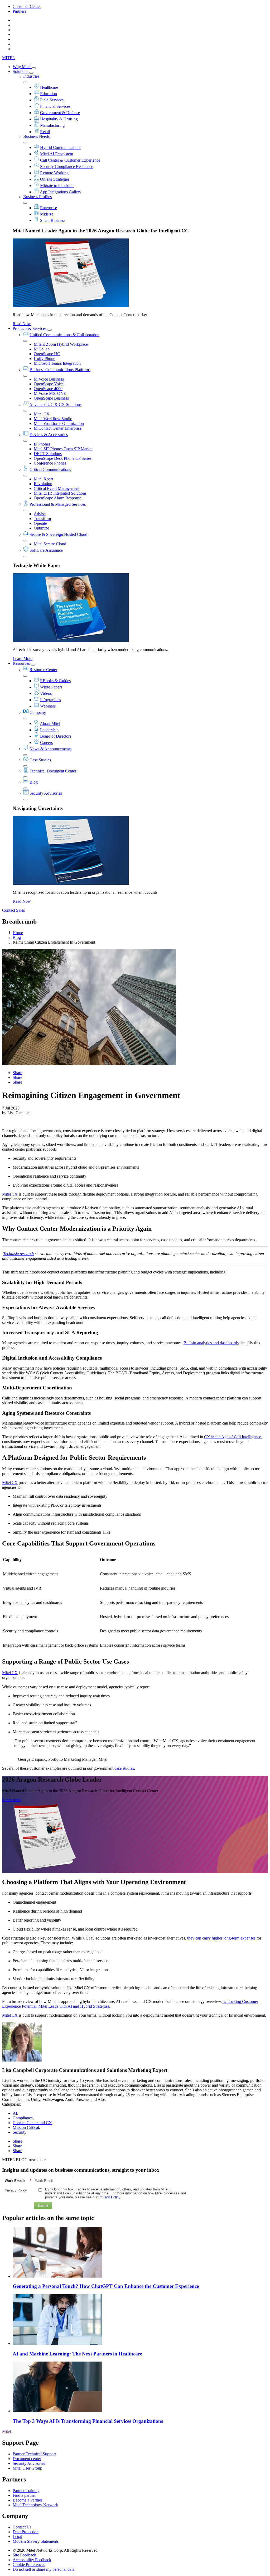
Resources (22, 663)
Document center (27, 2459)
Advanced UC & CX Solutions (55, 404)
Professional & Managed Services (58, 504)
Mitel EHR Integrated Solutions (60, 493)
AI (15, 2113)
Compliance (23, 2118)
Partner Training (26, 2491)
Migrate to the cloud (57, 186)
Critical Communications (50, 469)
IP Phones (42, 444)
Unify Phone (44, 359)
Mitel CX (42, 414)
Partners (19, 11)
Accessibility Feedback (32, 2560)
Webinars (48, 706)
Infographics (50, 700)
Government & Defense (60, 113)
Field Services (52, 100)
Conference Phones (50, 463)
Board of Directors (56, 736)
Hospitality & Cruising (59, 119)
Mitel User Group (27, 2468)
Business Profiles (37, 197)
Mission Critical (26, 2127)
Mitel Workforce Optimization (59, 423)
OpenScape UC (47, 354)
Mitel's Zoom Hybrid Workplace (61, 344)
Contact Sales (13, 910)
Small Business (53, 220)
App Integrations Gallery (61, 192)
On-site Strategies (55, 179)
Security (20, 2132)
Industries (31, 76)
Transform (42, 519)
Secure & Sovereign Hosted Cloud (58, 534)
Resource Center (43, 670)
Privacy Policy (16, 2190)
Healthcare (49, 87)
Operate (40, 523)
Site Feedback (24, 2555)
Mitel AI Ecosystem (57, 154)
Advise (40, 514)
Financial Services (55, 106)
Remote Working (54, 173)
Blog (34, 782)
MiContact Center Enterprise (58, 428)
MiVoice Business (49, 379)
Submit (43, 2206)
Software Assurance (46, 550)
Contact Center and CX (32, 2123)
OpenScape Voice (49, 384)
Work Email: (18, 2181)
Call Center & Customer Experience (70, 160)
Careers (46, 743)
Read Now (22, 324)
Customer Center (27, 6)
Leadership (49, 730)
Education (49, 94)
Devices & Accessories (49, 435)
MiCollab (42, 349)
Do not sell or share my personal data (44, 2569)
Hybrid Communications (61, 147)
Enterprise (49, 208)
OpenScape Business (51, 398)
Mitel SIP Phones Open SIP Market (63, 449)
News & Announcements (50, 749)
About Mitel (50, 723)
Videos (46, 693)
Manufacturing (52, 125)
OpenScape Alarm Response (58, 498)
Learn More (23, 659)
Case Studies (40, 760)
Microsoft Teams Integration (57, 363)
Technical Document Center (53, 771)
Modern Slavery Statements (36, 2541)
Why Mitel (22, 67)
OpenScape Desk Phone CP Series (63, 458)
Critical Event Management (57, 488)
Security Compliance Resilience (67, 167)
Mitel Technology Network (35, 2505)
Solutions (21, 71)
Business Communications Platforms (60, 370)
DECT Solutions (48, 454)
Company (38, 712)
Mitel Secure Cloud (50, 544)
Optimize (41, 528)
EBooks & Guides (55, 681)
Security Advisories (46, 793)
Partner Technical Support (34, 2454)
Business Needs (36, 136)
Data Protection (26, 2532)
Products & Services (30, 328)
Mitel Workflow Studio (53, 419)
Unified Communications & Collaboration (64, 335)
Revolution (43, 484)
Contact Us (22, 2527)
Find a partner (24, 2495)
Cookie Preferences (29, 2565)
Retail (45, 132)
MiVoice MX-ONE (50, 393)
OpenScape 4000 (48, 389)
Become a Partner (27, 2500)
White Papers (51, 687)
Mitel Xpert (43, 479)
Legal (17, 2537)
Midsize (47, 214)
